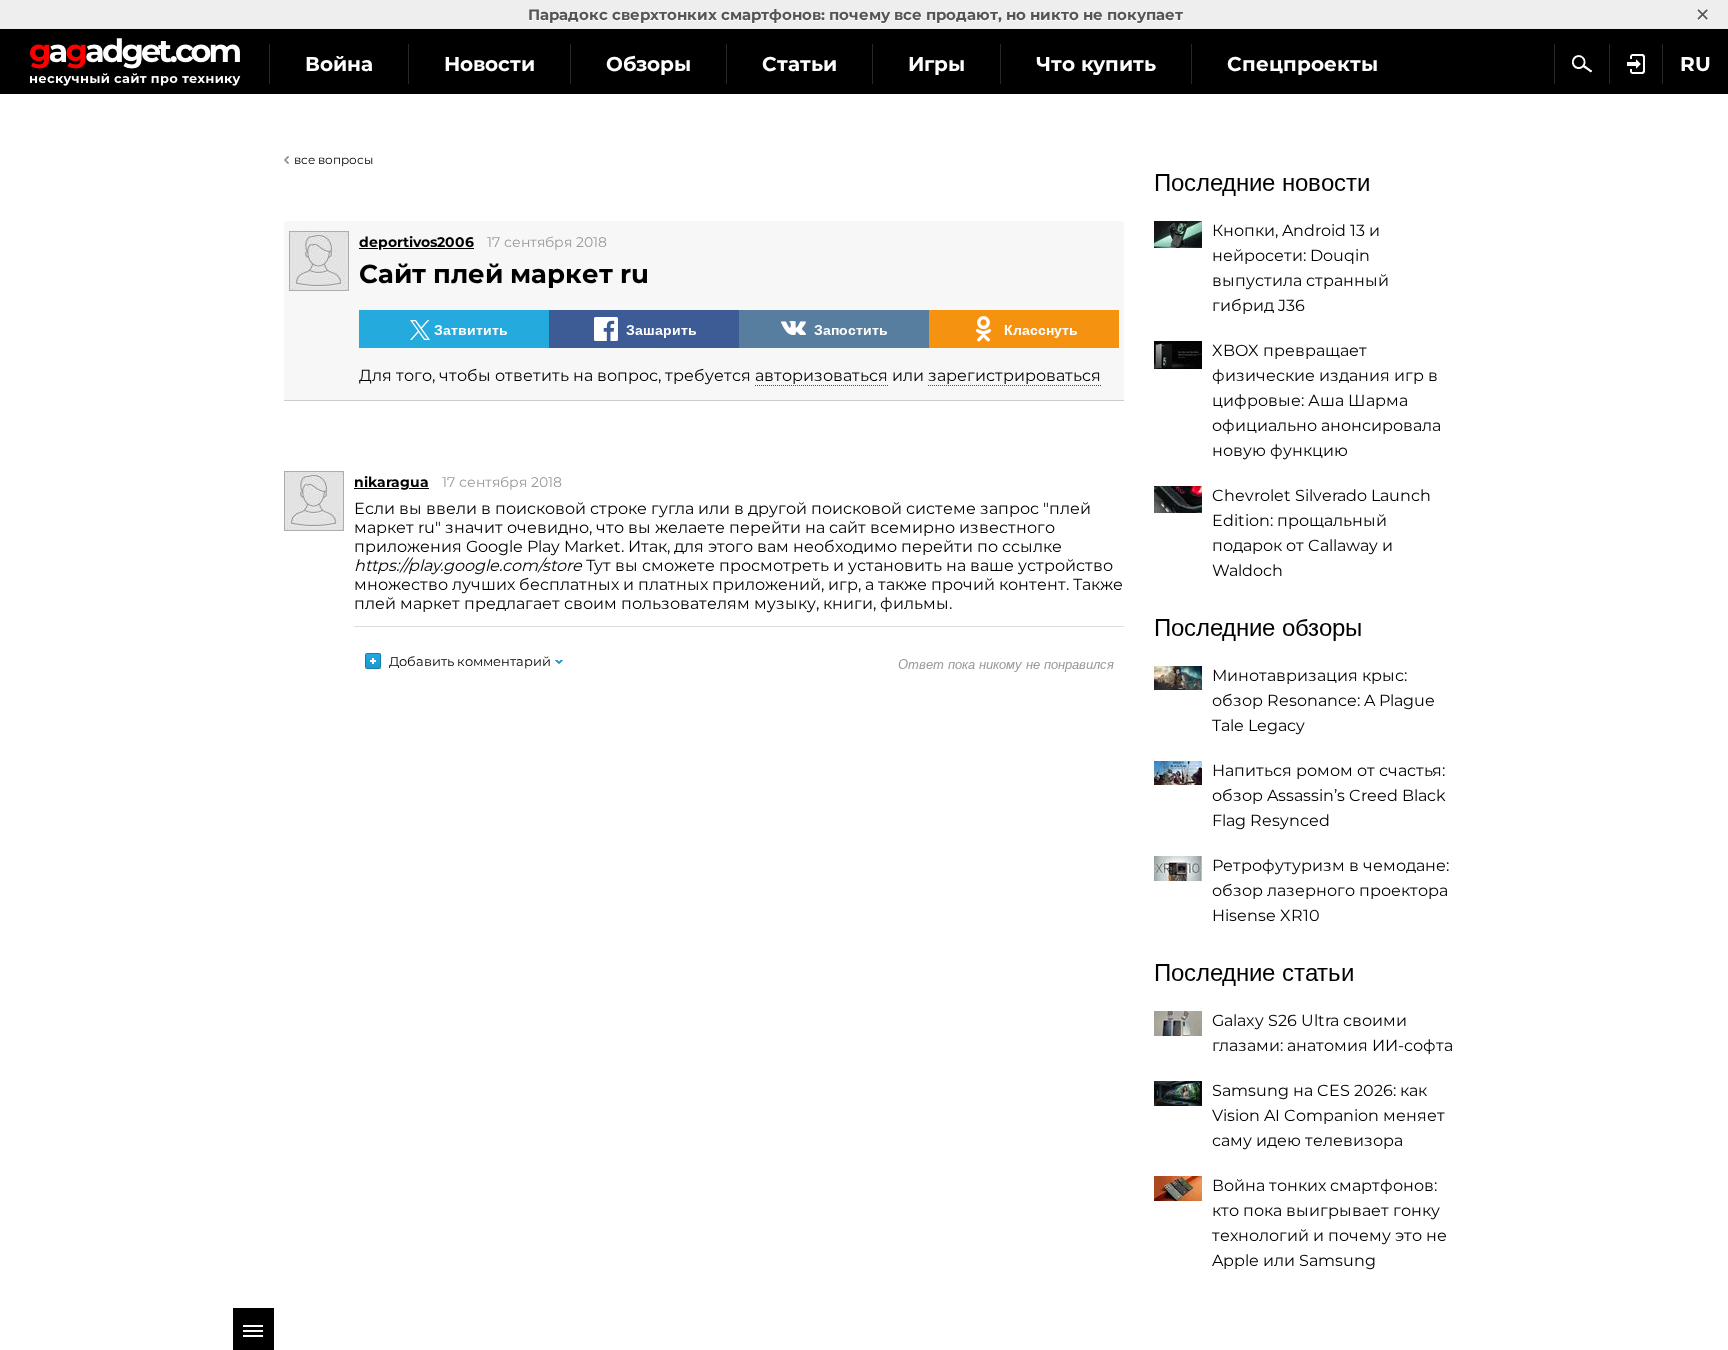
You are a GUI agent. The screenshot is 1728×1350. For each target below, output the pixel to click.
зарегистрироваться (1014, 375)
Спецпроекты (1302, 64)
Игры (936, 64)
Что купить (1096, 64)
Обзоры (648, 64)
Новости (489, 64)
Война (339, 64)
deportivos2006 (416, 242)
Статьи (799, 64)
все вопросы (333, 159)
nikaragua (391, 482)
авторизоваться (821, 375)
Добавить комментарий (470, 661)
